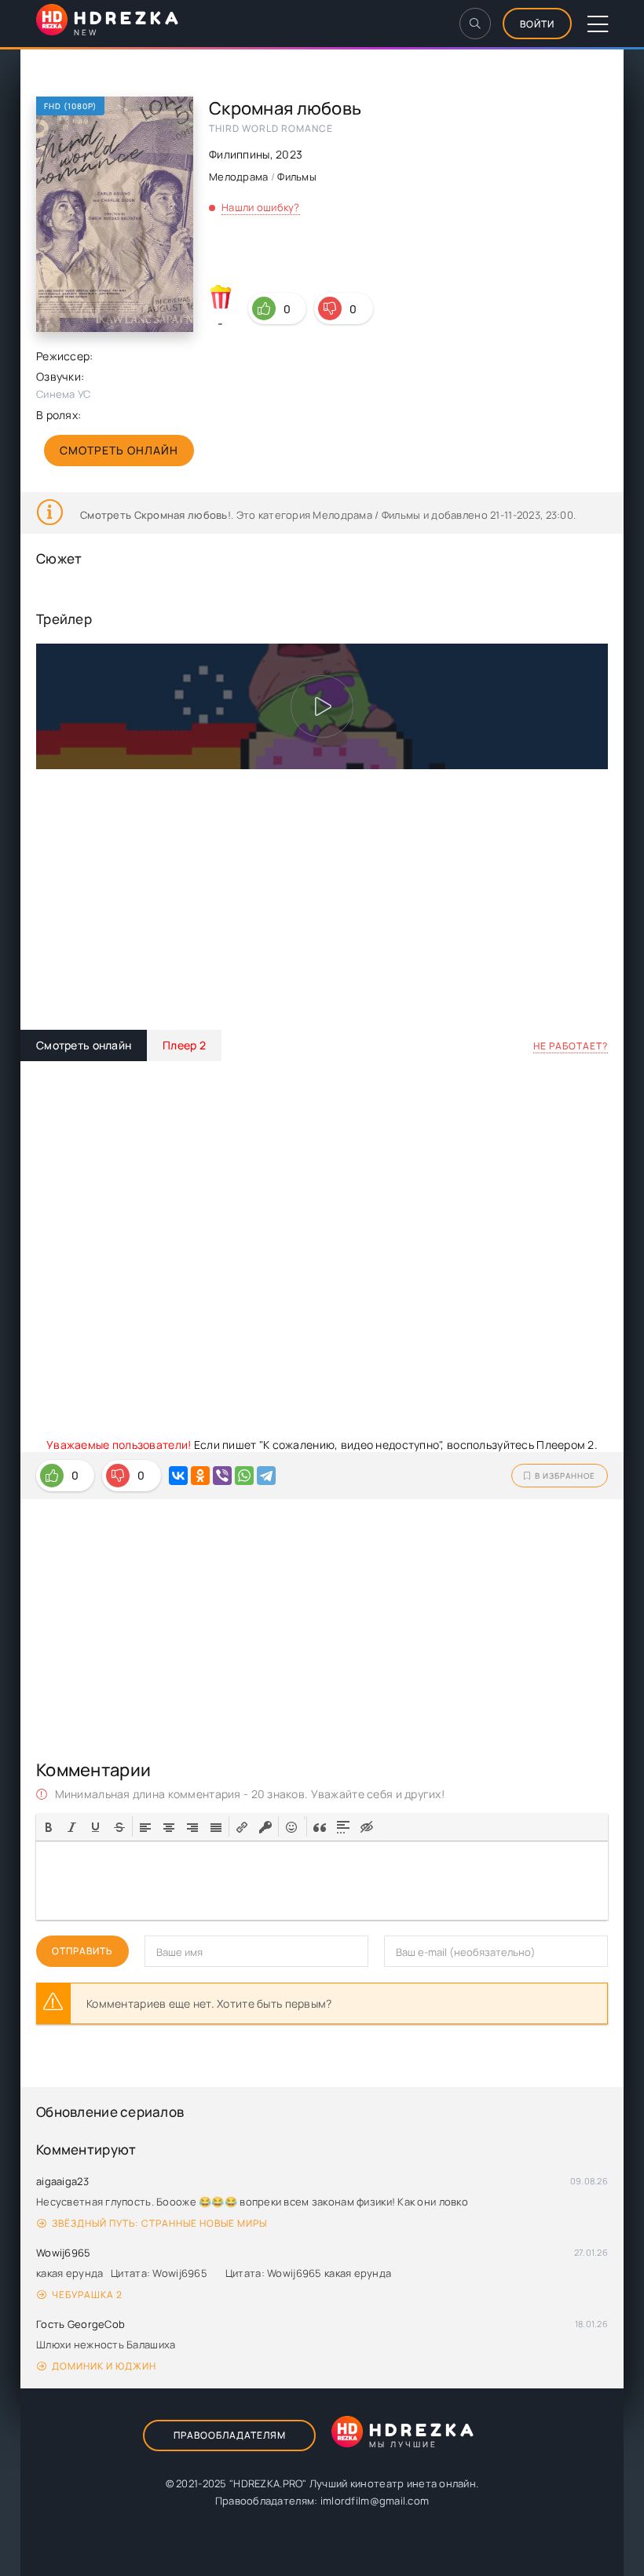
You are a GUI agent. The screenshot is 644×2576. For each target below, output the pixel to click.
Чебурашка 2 (87, 2295)
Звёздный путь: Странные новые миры (159, 2223)
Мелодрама (239, 177)
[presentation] (49, 1826)
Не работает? (571, 1046)
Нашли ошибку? (261, 207)
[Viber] (222, 1476)
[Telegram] (266, 1476)
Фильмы (297, 177)
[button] (49, 1826)
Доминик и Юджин (104, 2366)
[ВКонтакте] (178, 1476)
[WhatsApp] (244, 1476)
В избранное (565, 1476)
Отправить (82, 1951)
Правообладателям (230, 2435)
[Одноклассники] (200, 1476)
